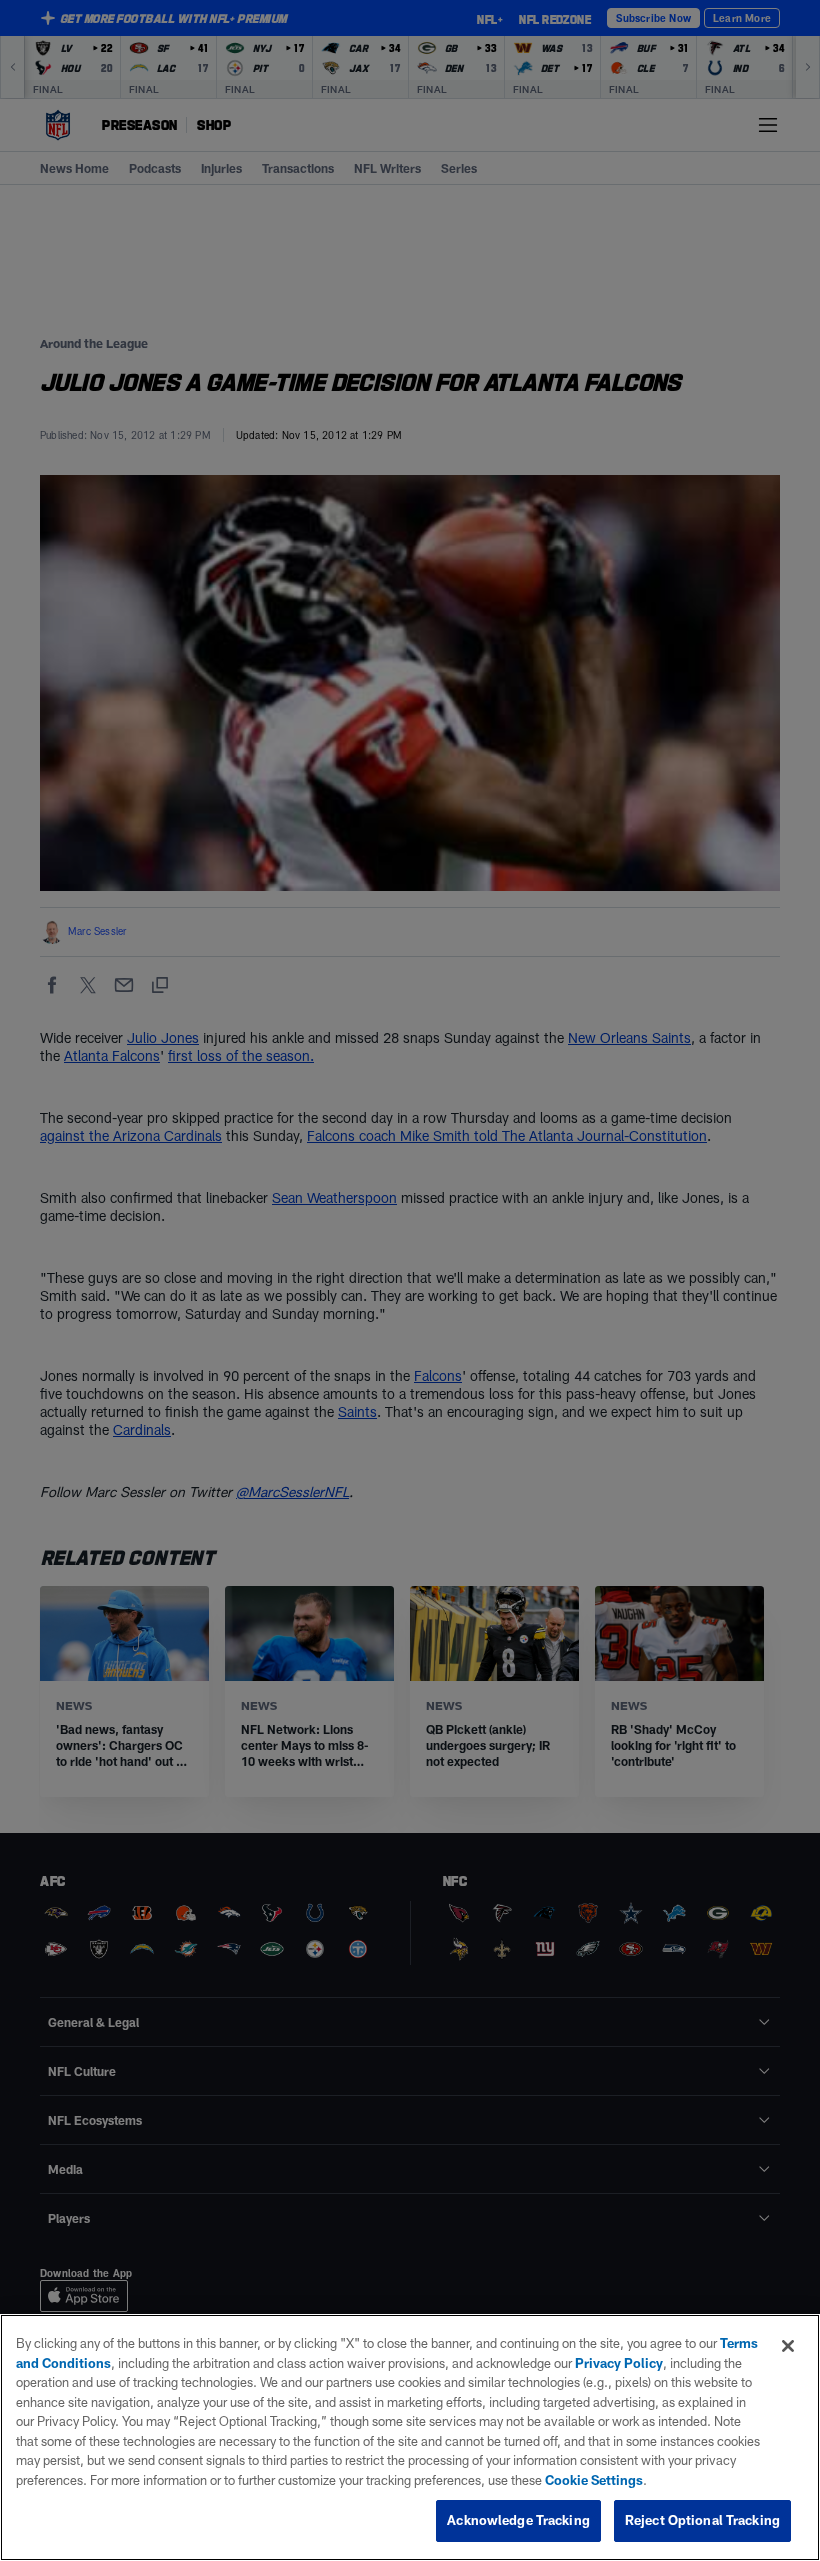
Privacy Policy (619, 2363)
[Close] (788, 2346)
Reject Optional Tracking (702, 2520)
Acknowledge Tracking (518, 2520)
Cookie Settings (594, 2480)
